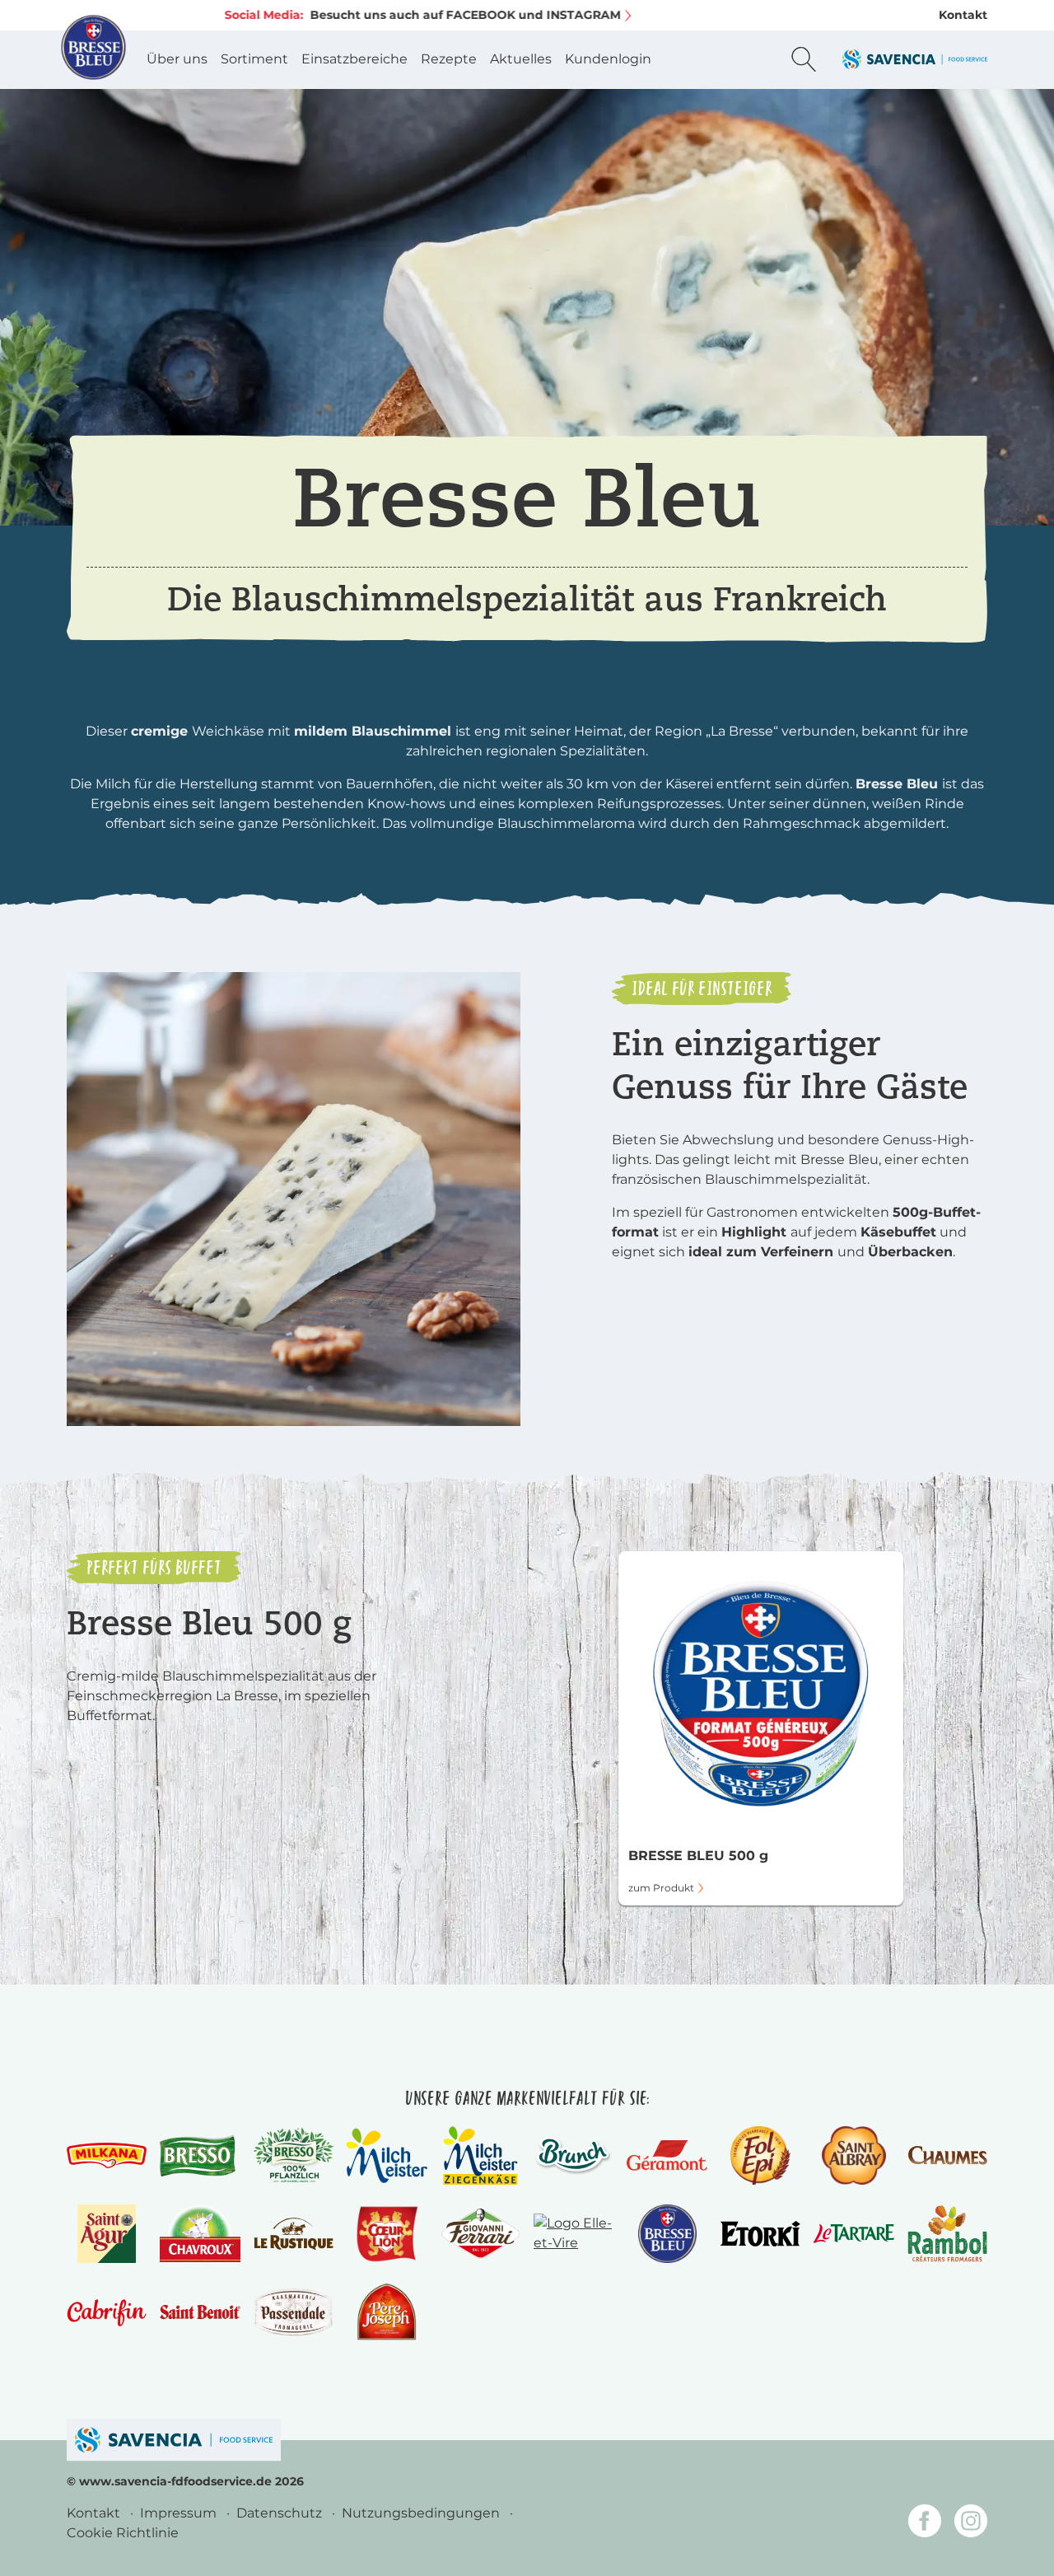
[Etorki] (760, 2234)
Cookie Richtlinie (123, 2533)
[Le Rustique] (294, 2233)
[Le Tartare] (853, 2234)
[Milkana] (107, 2155)
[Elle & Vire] (574, 2234)
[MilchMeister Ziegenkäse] (480, 2155)
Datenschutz (281, 2513)
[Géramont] (667, 2155)
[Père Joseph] (387, 2312)
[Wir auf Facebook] (925, 2524)
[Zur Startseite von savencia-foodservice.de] (915, 59)
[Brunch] (574, 2155)
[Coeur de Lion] (387, 2234)
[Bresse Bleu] (667, 2234)
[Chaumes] (947, 2155)
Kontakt (963, 15)
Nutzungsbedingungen (422, 2513)
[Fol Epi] (760, 2155)
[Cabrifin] (107, 2312)
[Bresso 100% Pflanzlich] (294, 2155)
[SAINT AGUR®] (107, 2234)
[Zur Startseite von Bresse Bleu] (94, 47)
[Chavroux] (200, 2234)
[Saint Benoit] (200, 2312)
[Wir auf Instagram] (971, 2524)
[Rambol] (947, 2234)
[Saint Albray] (853, 2155)
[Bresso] (200, 2155)
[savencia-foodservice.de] (174, 2440)
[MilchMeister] (387, 2155)
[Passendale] (294, 2312)
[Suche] (804, 59)
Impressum (180, 2513)
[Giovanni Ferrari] (480, 2234)
